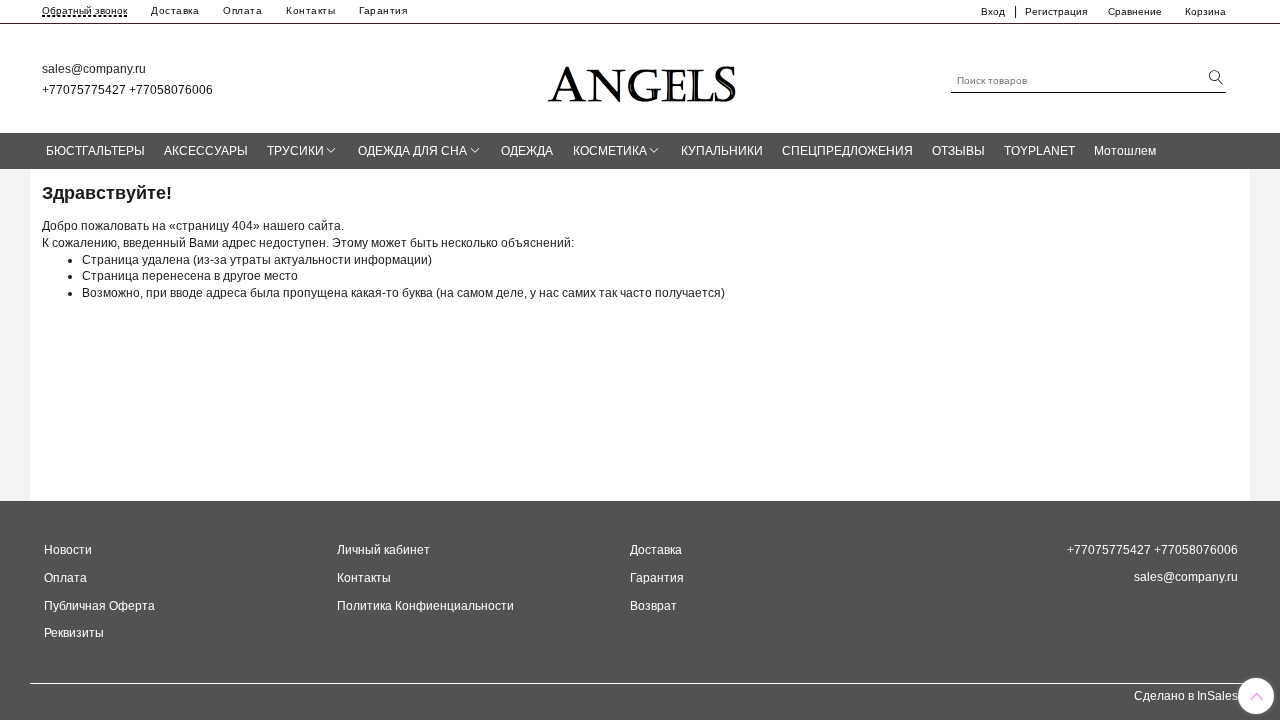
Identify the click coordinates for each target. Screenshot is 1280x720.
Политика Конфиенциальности (425, 606)
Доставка (175, 10)
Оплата (242, 10)
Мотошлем (1125, 151)
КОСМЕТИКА (610, 151)
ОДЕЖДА (527, 151)
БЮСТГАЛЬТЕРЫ (95, 151)
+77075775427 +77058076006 (127, 90)
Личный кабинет (383, 550)
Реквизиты (74, 633)
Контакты (310, 10)
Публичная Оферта (99, 606)
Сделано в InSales (1186, 696)
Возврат (653, 606)
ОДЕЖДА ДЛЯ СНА (412, 151)
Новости (68, 550)
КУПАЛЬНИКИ (722, 151)
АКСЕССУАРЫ (206, 151)
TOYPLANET (1039, 151)
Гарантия (383, 10)
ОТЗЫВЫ (958, 151)
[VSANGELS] (644, 77)
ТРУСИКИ (295, 151)
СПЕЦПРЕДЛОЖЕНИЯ (847, 151)
